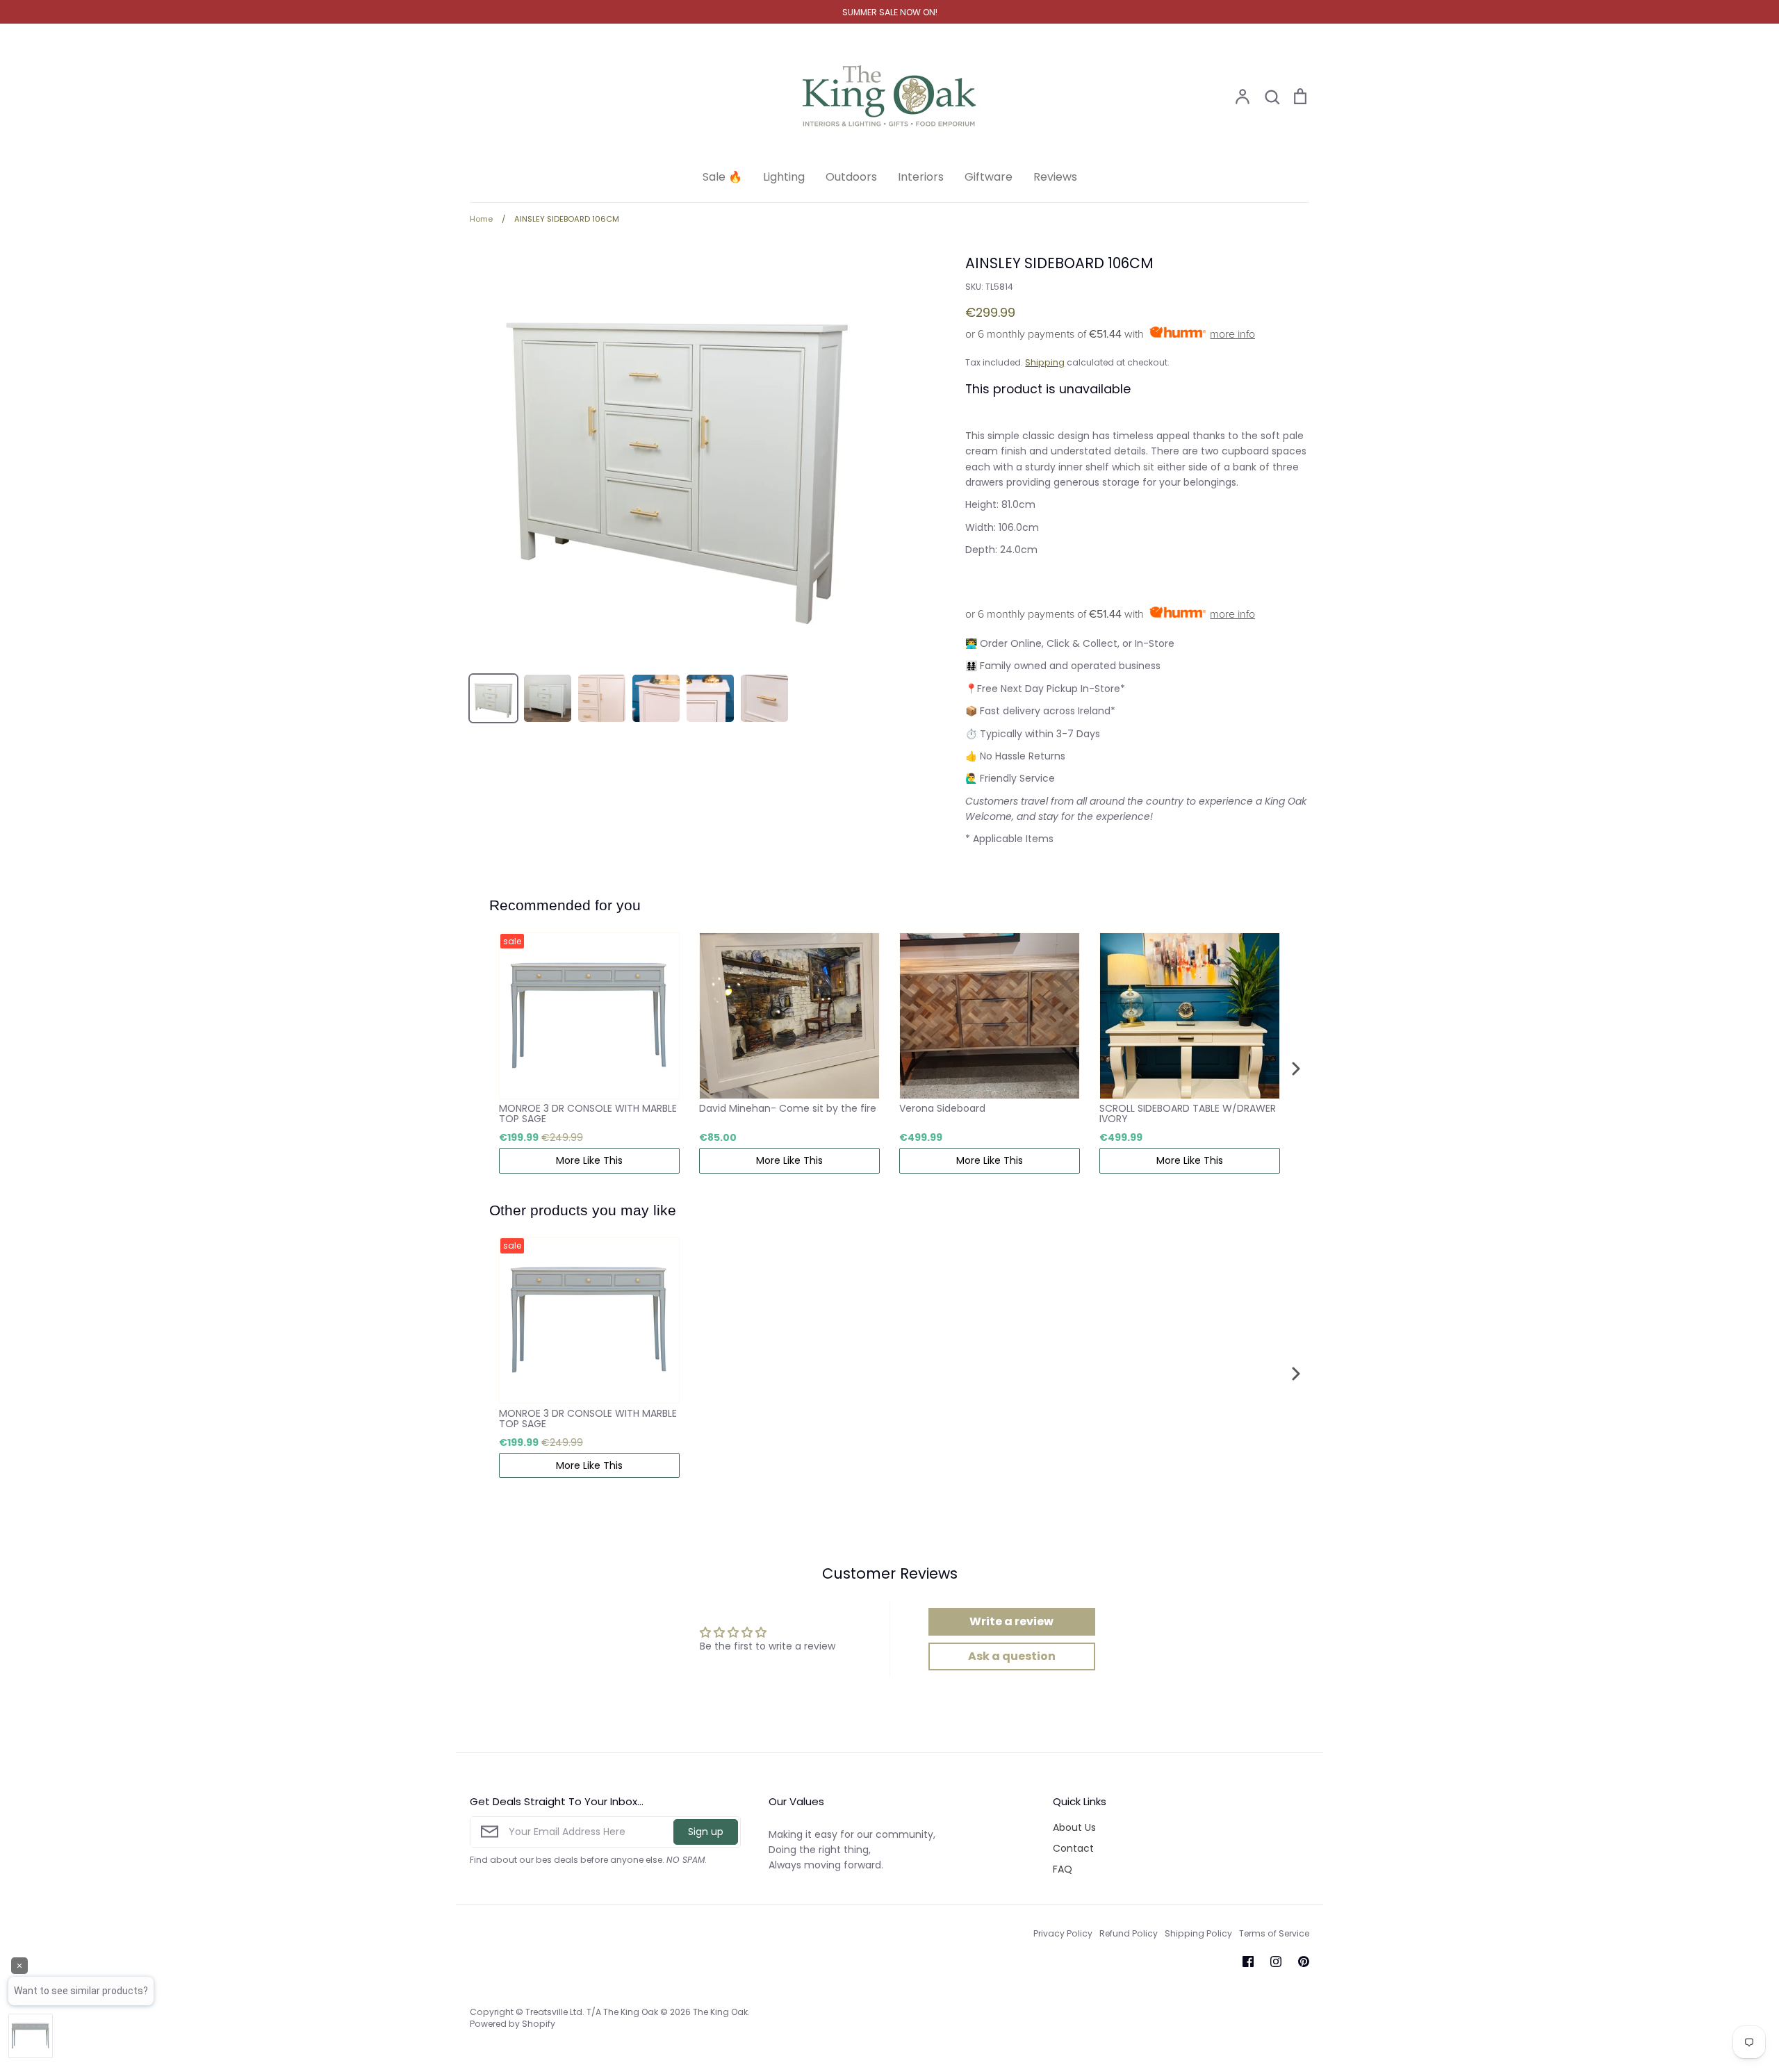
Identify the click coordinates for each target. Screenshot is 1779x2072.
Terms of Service (1274, 1933)
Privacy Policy (1063, 1933)
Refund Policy (1129, 1933)
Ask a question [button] (1012, 1656)
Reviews (1055, 177)
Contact (1073, 1848)
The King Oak (720, 2012)
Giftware (989, 177)
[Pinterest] (1304, 1962)
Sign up (706, 1832)
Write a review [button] (1011, 1621)
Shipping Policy (1198, 1933)
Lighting (784, 177)
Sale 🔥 (722, 177)
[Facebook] (1248, 1962)
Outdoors (851, 177)
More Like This (589, 1160)
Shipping (1045, 362)
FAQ (1063, 1869)
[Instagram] (1276, 1962)
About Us (1074, 1827)
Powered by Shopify (513, 2024)
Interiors (921, 177)
